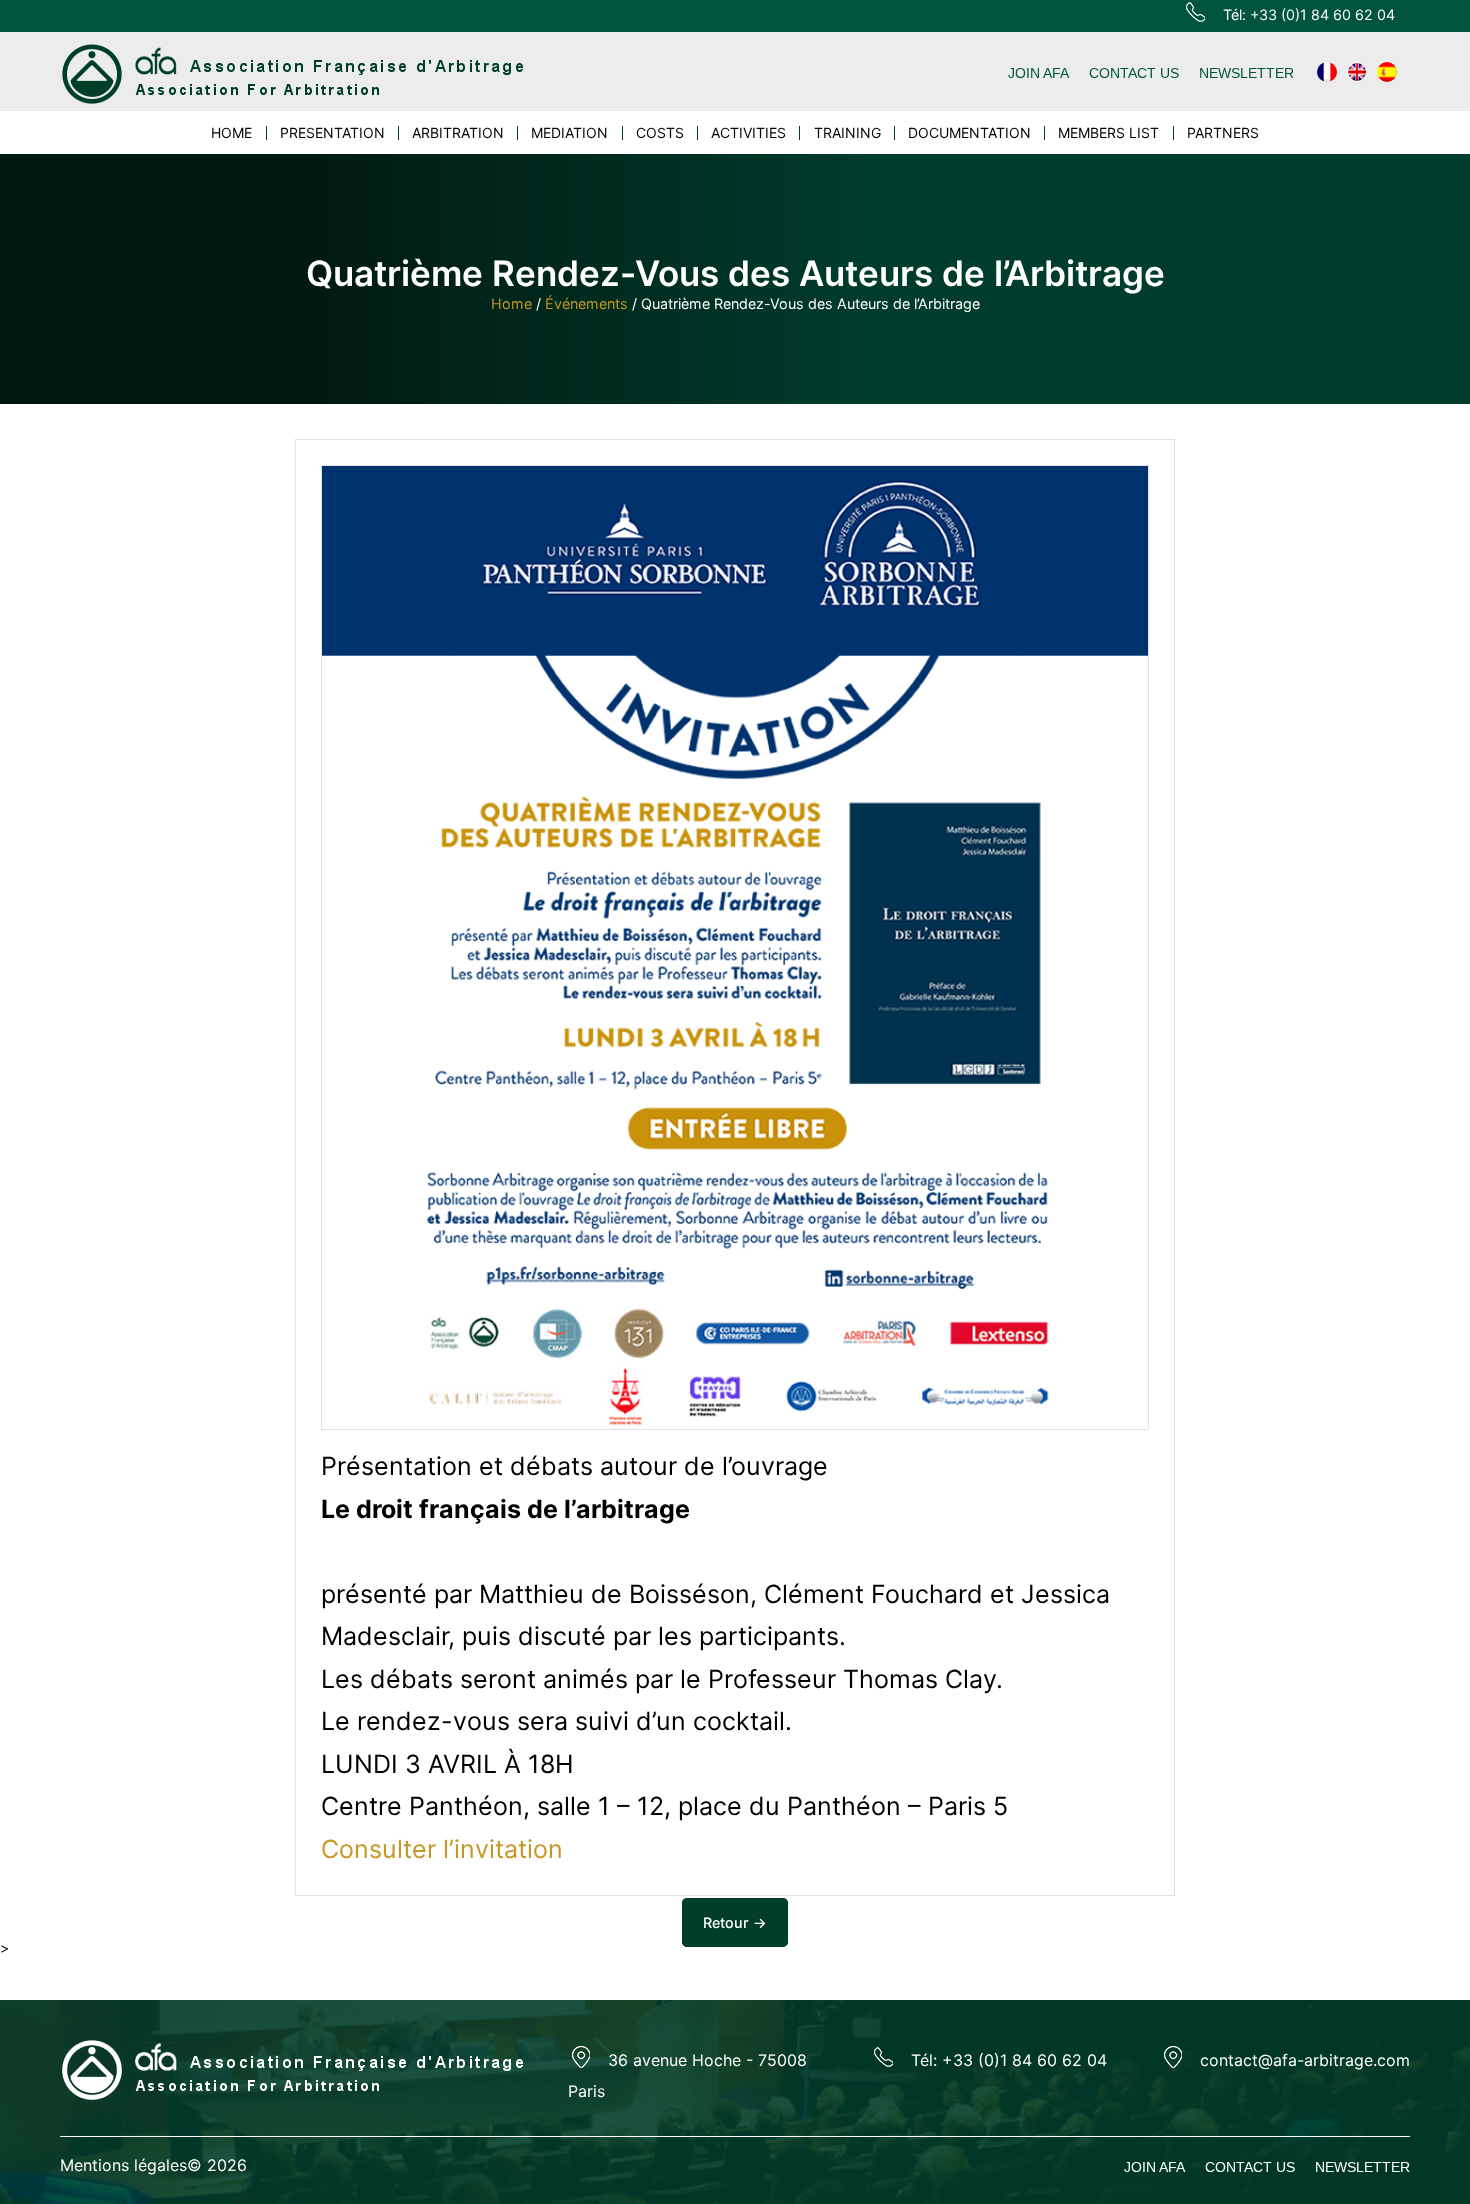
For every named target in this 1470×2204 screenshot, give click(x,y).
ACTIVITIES (748, 132)
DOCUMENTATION (969, 132)
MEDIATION (569, 132)
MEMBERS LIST (1108, 132)
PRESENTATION (332, 132)
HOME (231, 132)
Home (511, 303)
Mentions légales (123, 2165)
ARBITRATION (458, 132)
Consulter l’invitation (442, 1849)
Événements (586, 303)
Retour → (735, 1922)
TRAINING (847, 132)
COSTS (660, 132)
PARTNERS (1223, 132)
